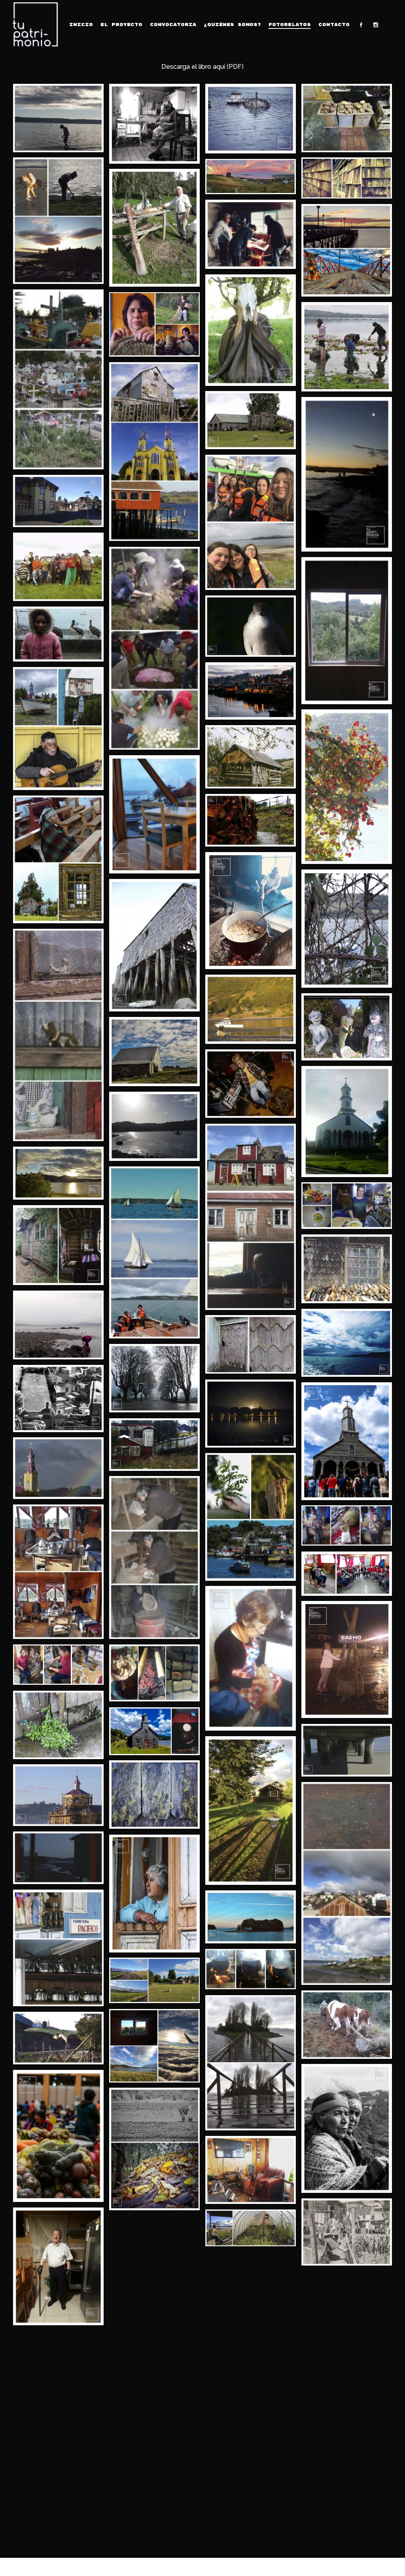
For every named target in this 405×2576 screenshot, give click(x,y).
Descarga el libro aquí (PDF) (202, 67)
